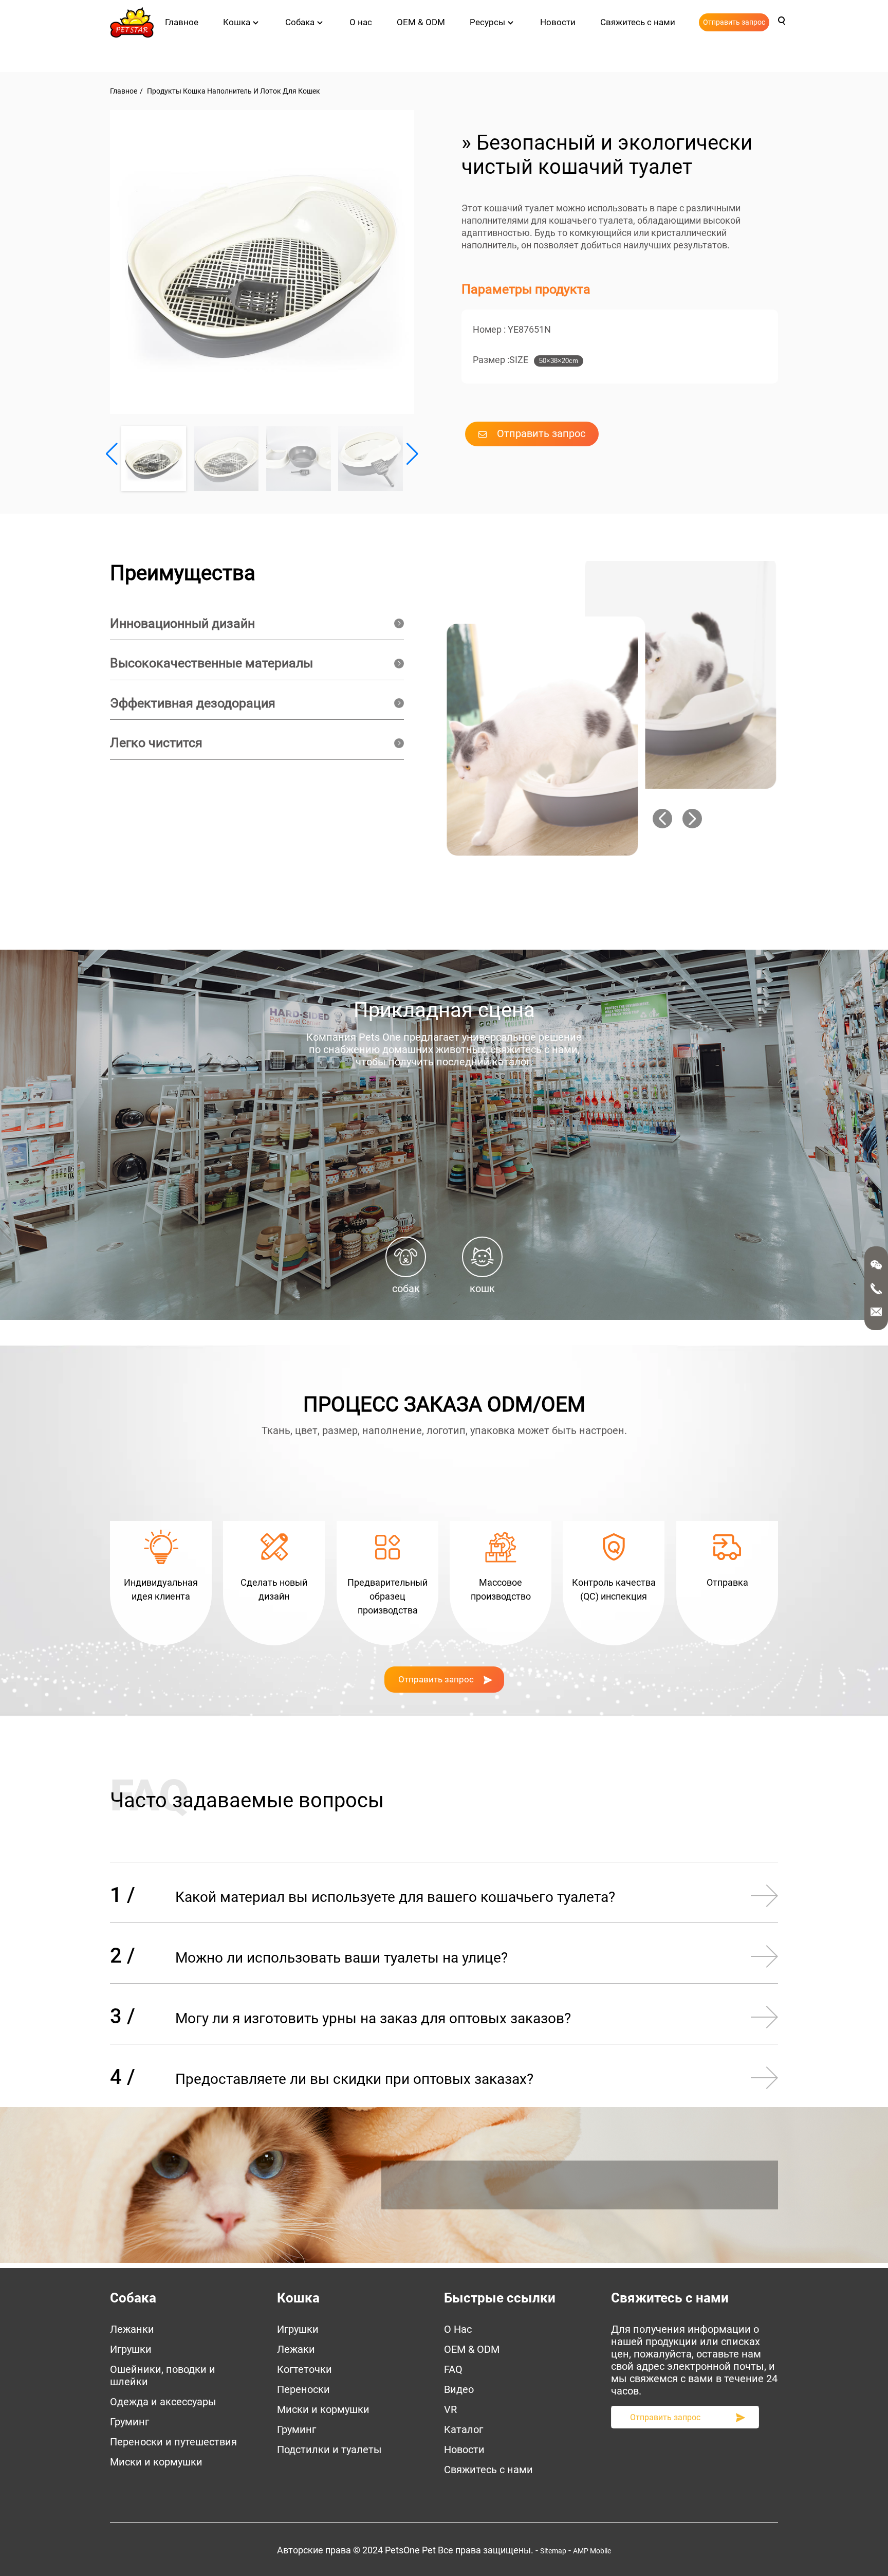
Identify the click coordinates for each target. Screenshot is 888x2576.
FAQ (453, 2369)
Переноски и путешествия (173, 2442)
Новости (558, 22)
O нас (361, 22)
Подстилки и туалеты (329, 2450)
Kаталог (464, 2429)
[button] (413, 454)
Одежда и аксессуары (163, 2402)
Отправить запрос (734, 22)
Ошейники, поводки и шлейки (163, 2375)
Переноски (303, 2389)
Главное (182, 22)
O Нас (458, 2329)
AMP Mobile (592, 2551)
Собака (300, 22)
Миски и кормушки (156, 2462)
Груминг (129, 2422)
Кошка (237, 22)
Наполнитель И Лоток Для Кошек (264, 91)
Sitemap (553, 2551)
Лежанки (132, 2329)
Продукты (164, 91)
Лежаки (296, 2349)
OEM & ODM (421, 22)
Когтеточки (304, 2369)
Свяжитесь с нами (638, 22)
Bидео (459, 2389)
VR (450, 2409)
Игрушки (131, 2349)
